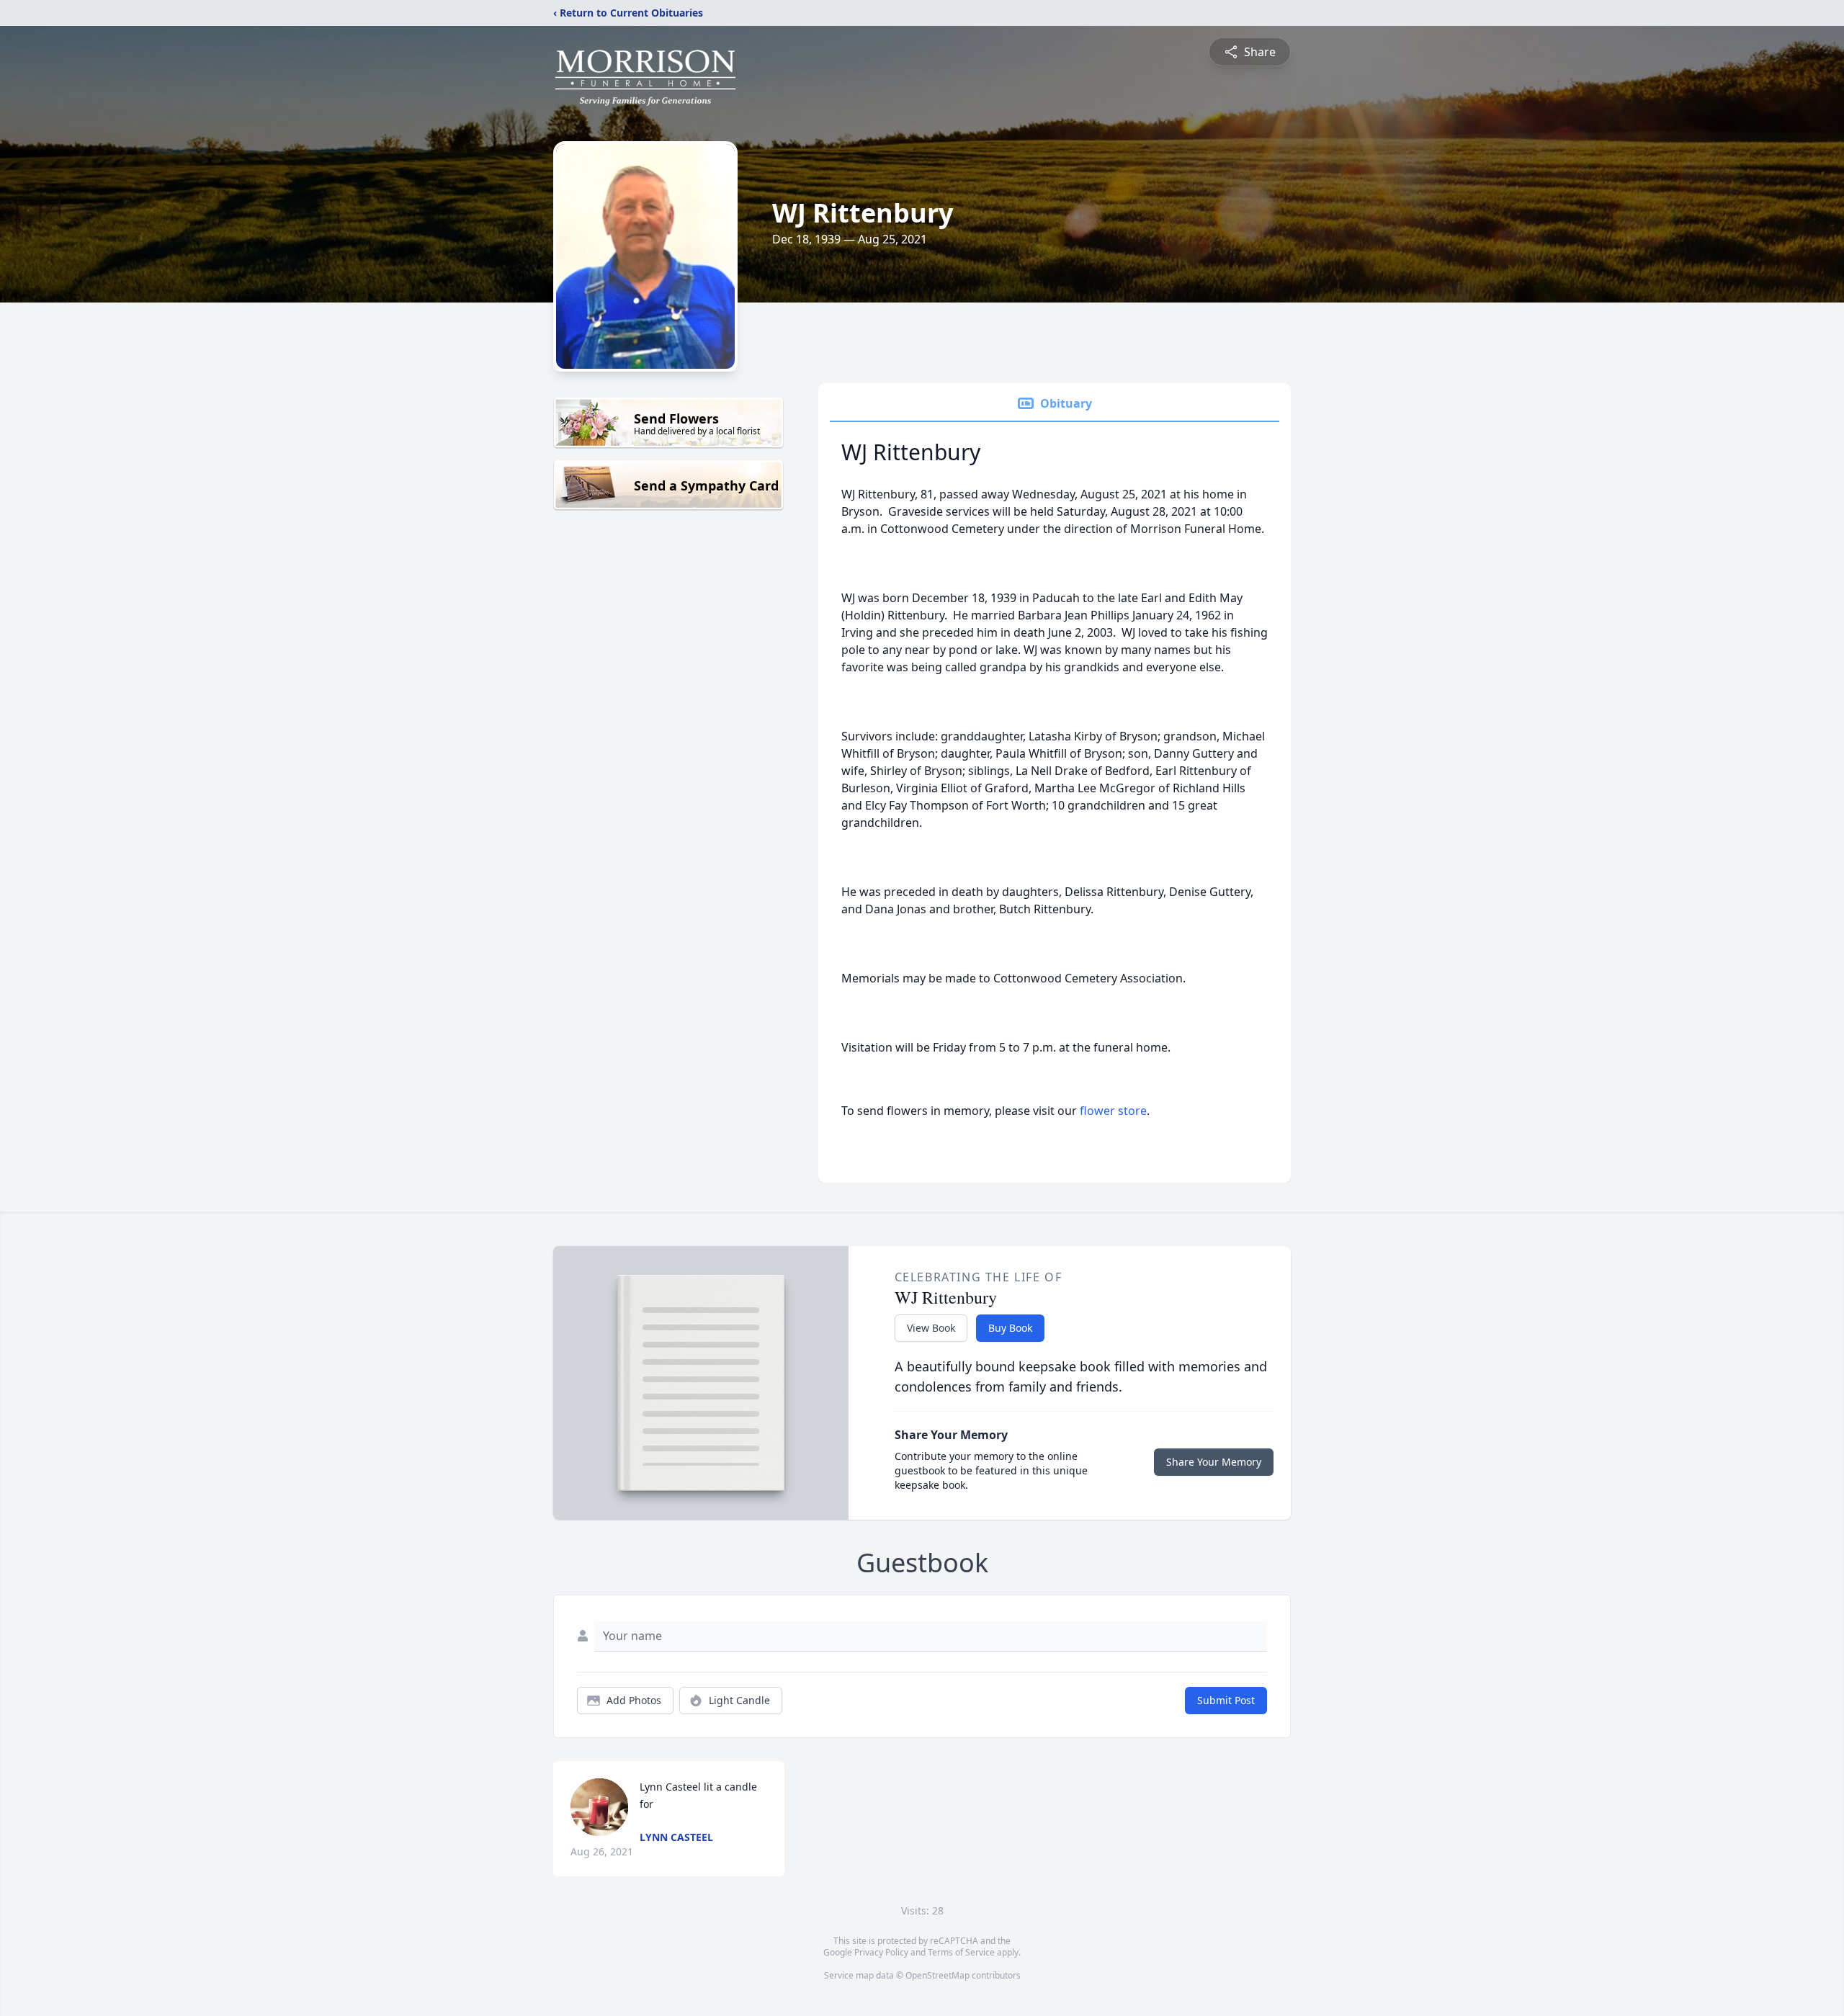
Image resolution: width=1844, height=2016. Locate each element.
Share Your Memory (1214, 1462)
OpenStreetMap (937, 1975)
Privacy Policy (881, 1952)
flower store (1113, 1111)
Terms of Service (961, 1952)
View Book (931, 1328)
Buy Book (1010, 1328)
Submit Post (1226, 1700)
